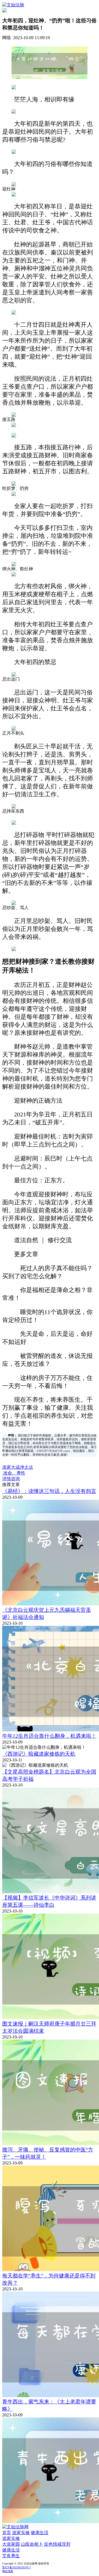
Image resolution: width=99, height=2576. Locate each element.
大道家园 (11, 2544)
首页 (7, 2533)
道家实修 (21, 2533)
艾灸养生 (11, 2556)
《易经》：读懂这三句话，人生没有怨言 (49, 1491)
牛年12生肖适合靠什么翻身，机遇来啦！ (49, 1736)
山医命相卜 (32, 2544)
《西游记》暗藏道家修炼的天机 (39, 1754)
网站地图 (8, 2571)
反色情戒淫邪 (57, 2544)
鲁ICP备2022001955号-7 (16, 2567)
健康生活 (40, 2533)
